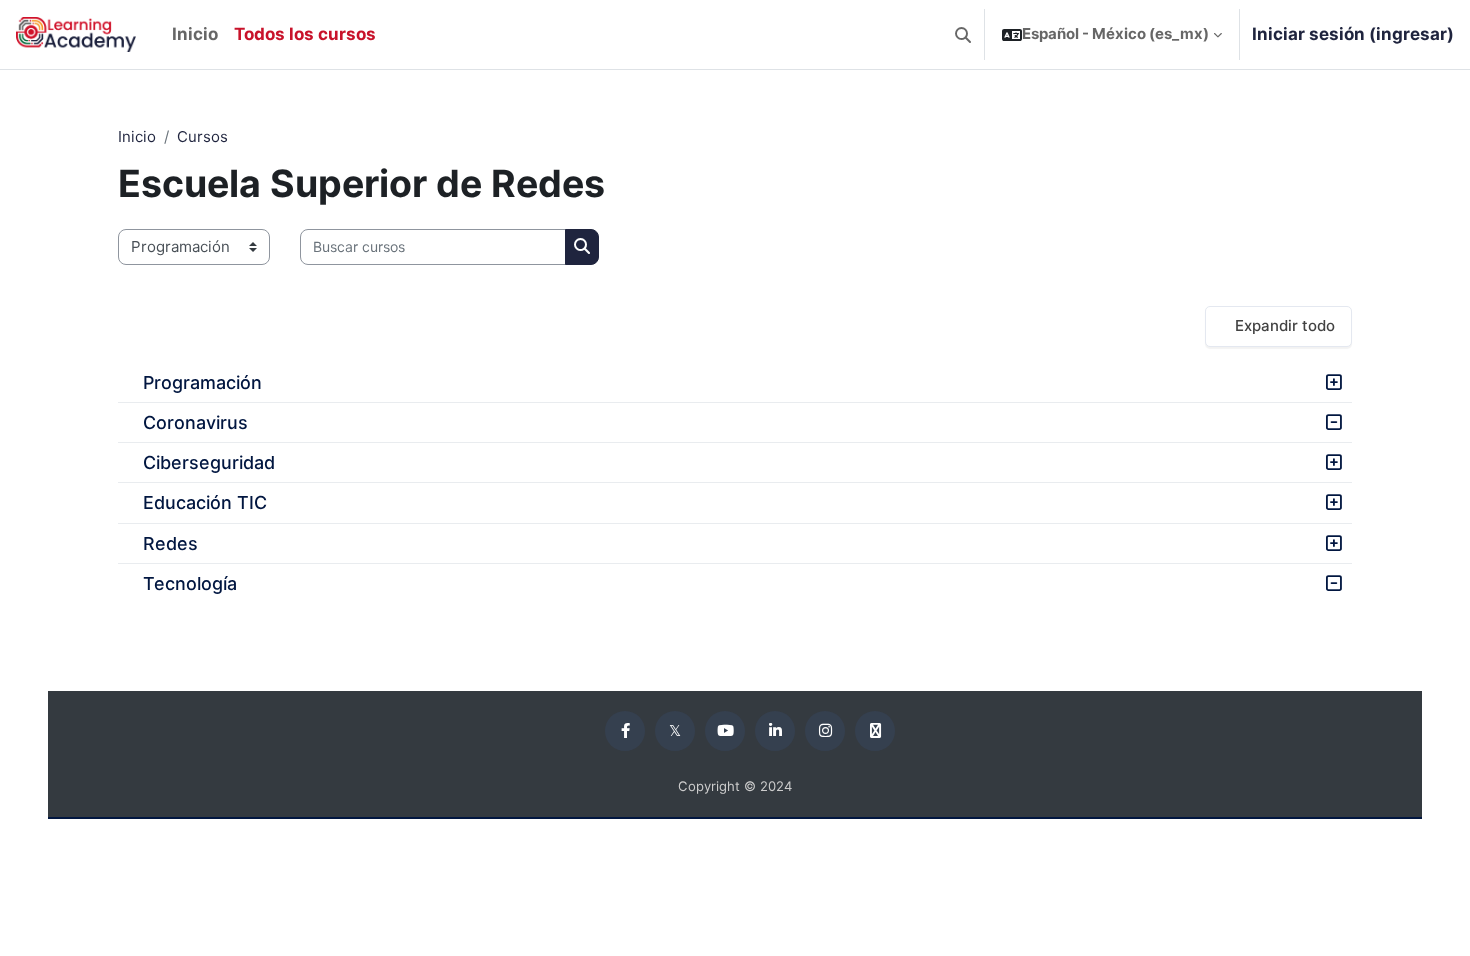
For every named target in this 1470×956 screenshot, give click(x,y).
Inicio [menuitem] (195, 34)
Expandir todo (1285, 325)
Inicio (137, 136)
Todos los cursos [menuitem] (305, 34)
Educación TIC (205, 502)
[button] (963, 34)
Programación (202, 382)
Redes (170, 543)
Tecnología (190, 583)
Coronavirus (195, 422)
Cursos (202, 136)
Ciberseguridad (209, 462)
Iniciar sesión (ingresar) (1353, 34)
